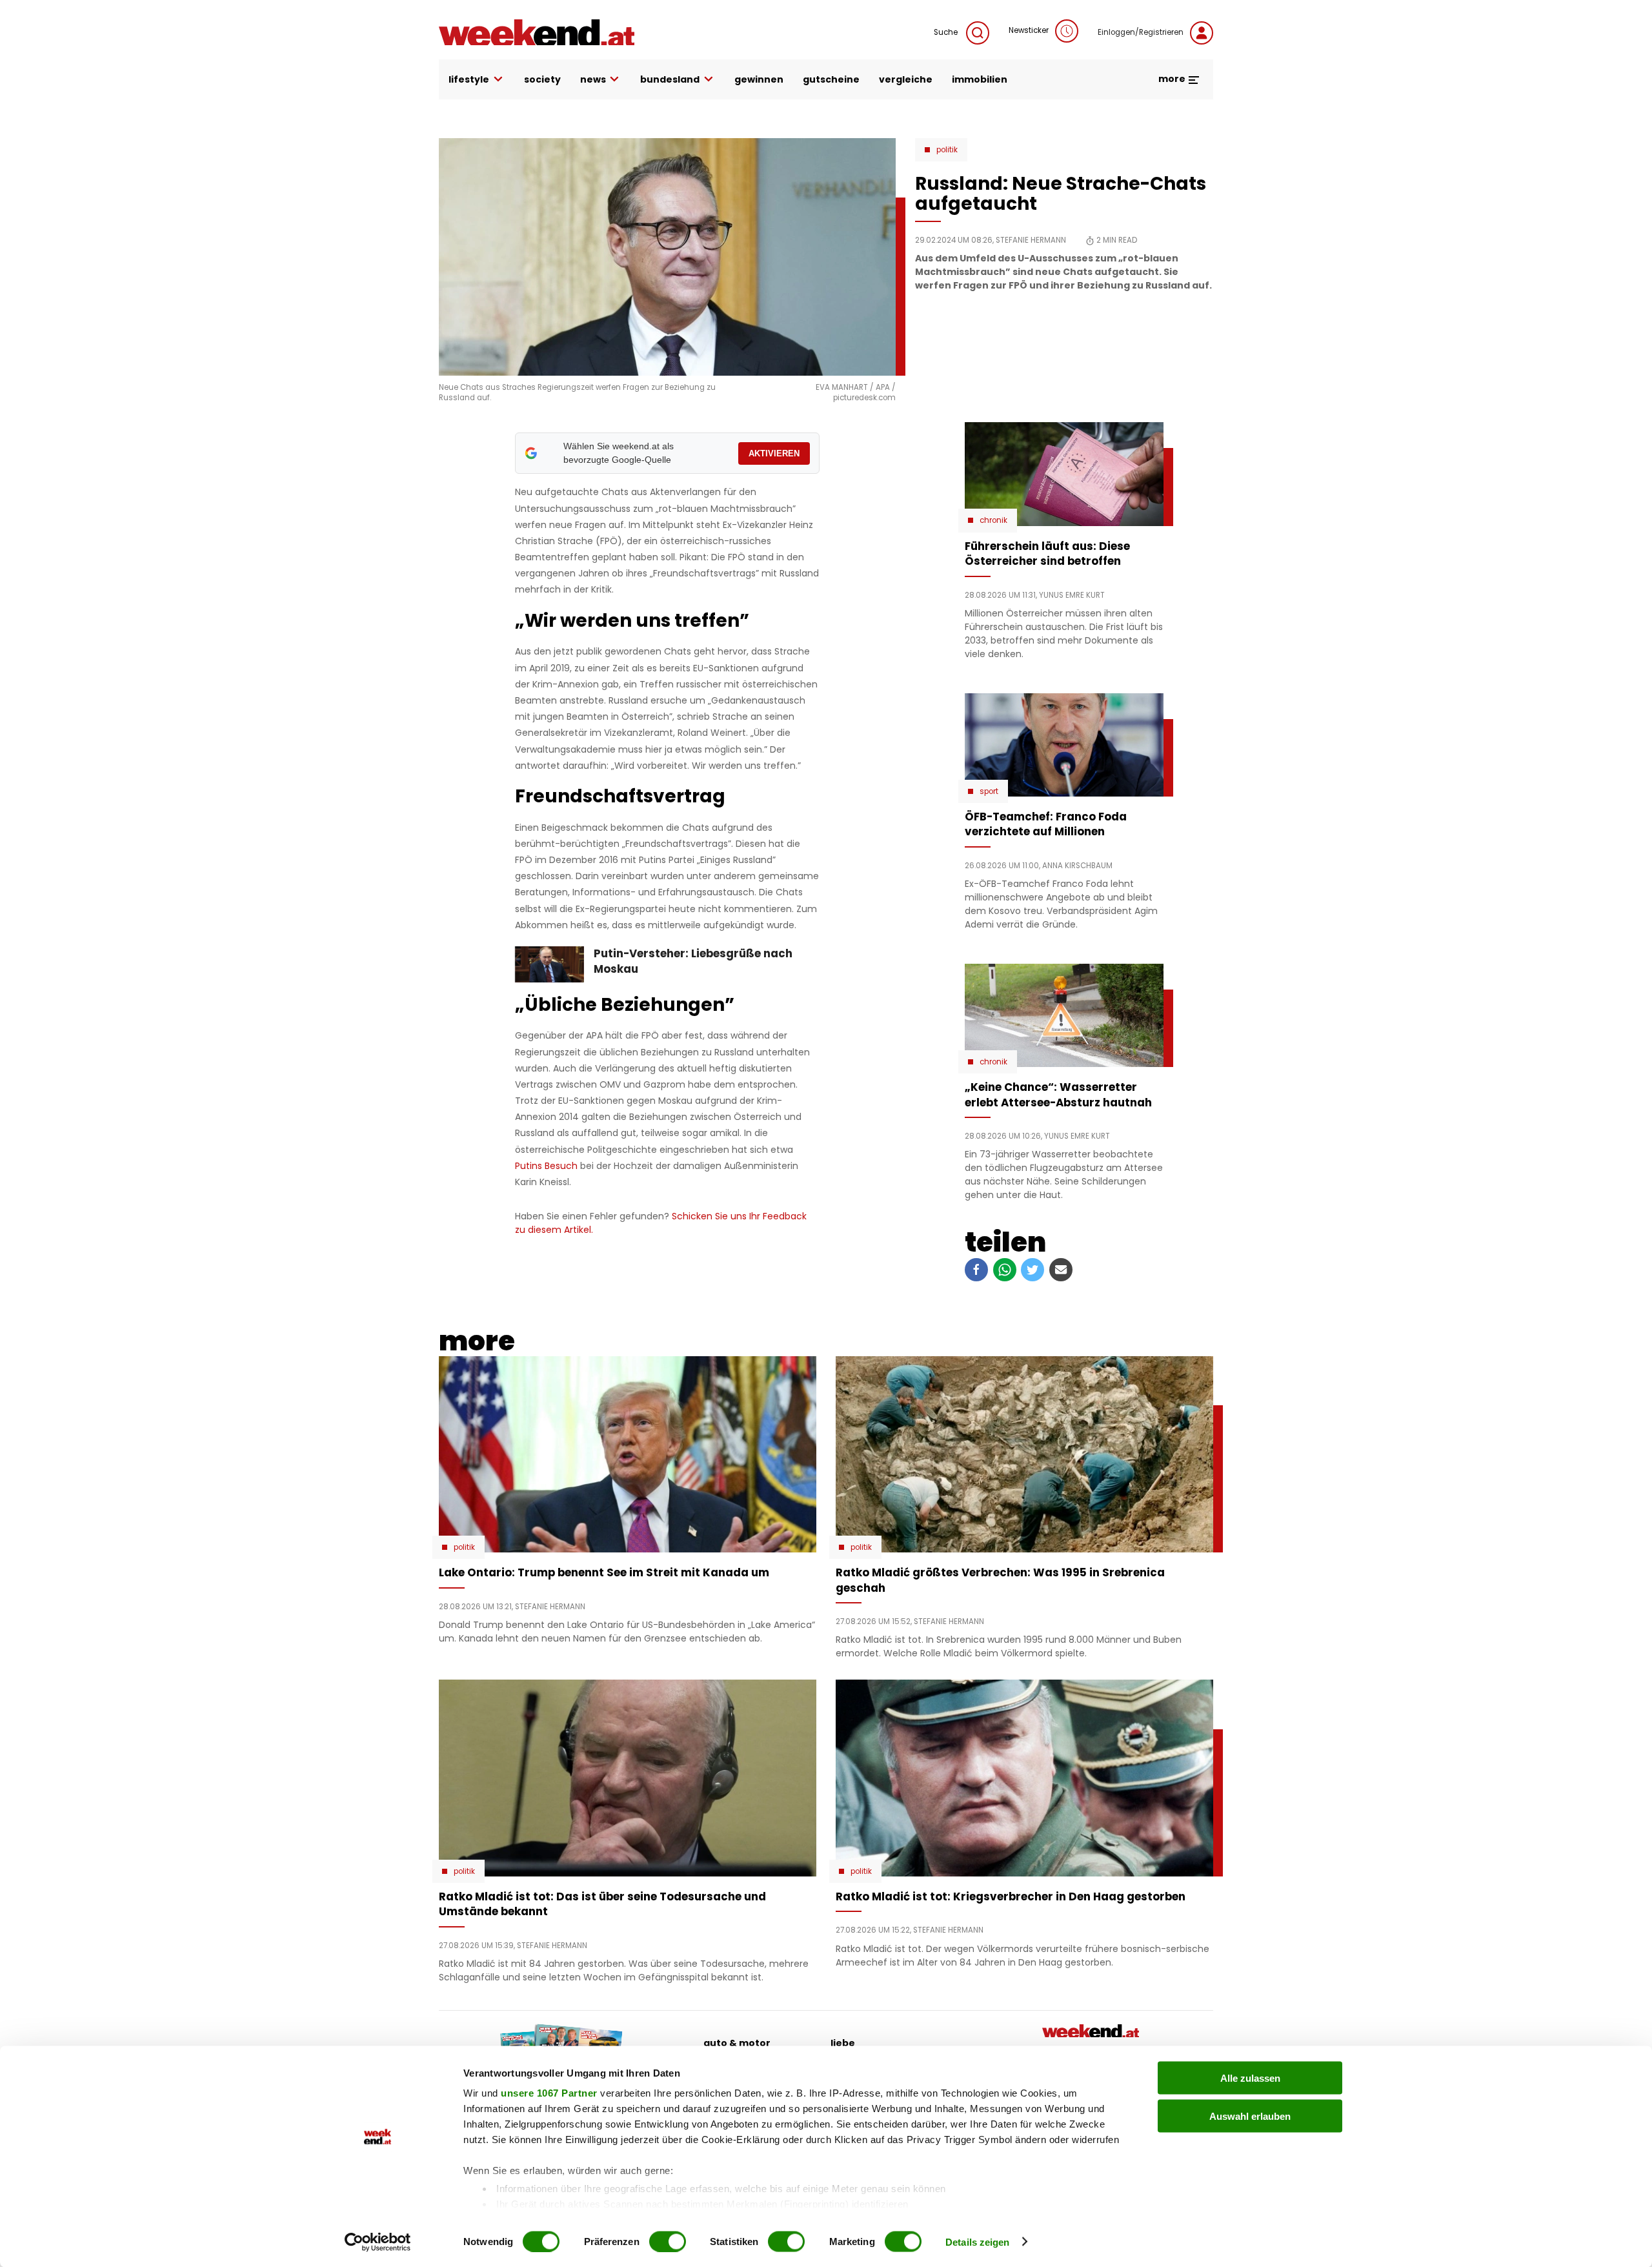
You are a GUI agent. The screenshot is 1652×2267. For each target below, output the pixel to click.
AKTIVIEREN (774, 453)
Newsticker (1029, 30)
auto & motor (737, 2043)
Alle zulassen (1250, 2078)
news (593, 79)
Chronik (993, 520)
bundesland (670, 79)
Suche (947, 32)
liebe (843, 2043)
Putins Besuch (548, 1166)
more (1173, 79)
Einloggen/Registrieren (1141, 32)
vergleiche (906, 79)
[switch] (668, 2241)
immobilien (980, 79)
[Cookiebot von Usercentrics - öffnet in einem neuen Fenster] (378, 2242)
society (542, 79)
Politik (947, 150)
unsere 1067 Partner (549, 2093)
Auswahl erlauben (1250, 2116)
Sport (989, 791)
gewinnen (759, 79)
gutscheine (831, 79)
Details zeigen (977, 2242)
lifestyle (469, 79)
